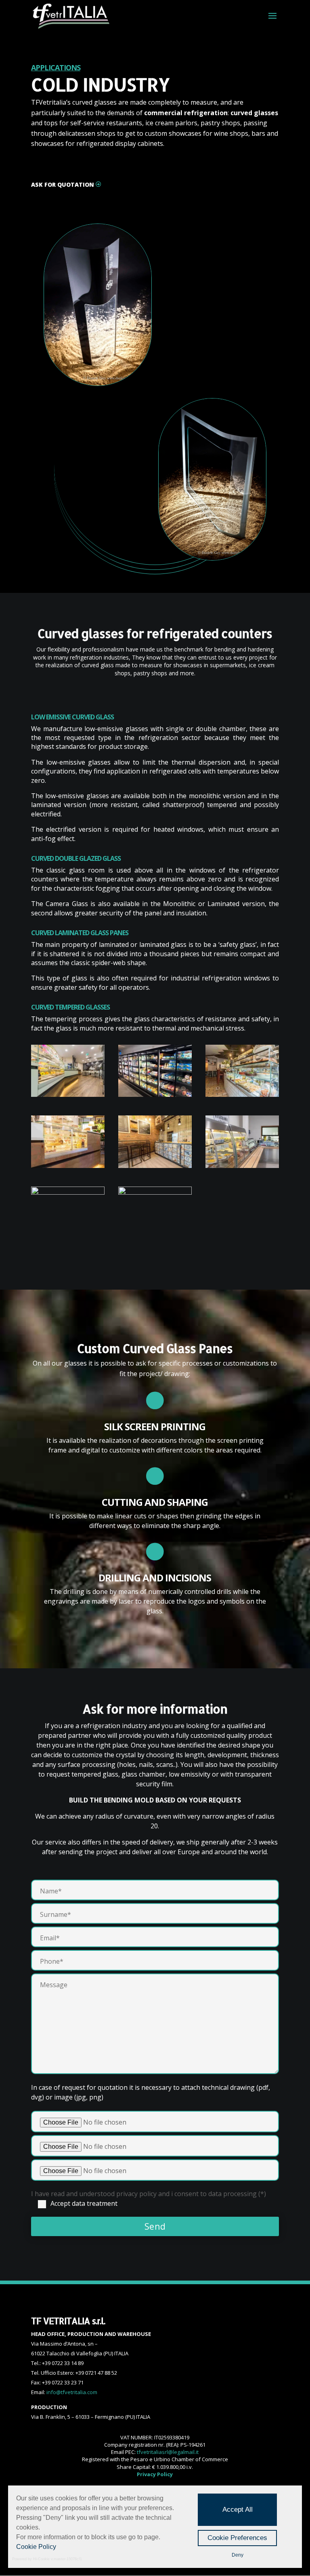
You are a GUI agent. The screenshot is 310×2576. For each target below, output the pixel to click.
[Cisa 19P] (155, 1094)
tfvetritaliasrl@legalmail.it (168, 2452)
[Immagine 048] (155, 1192)
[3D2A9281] (155, 1166)
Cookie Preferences (237, 2538)
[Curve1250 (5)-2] (68, 1192)
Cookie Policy (36, 2547)
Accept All (238, 2510)
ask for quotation (63, 184)
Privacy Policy (155, 2474)
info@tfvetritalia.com (72, 2392)
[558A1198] (68, 1166)
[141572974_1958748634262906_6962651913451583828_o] (242, 1166)
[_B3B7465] (68, 1094)
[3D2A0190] (242, 1094)
